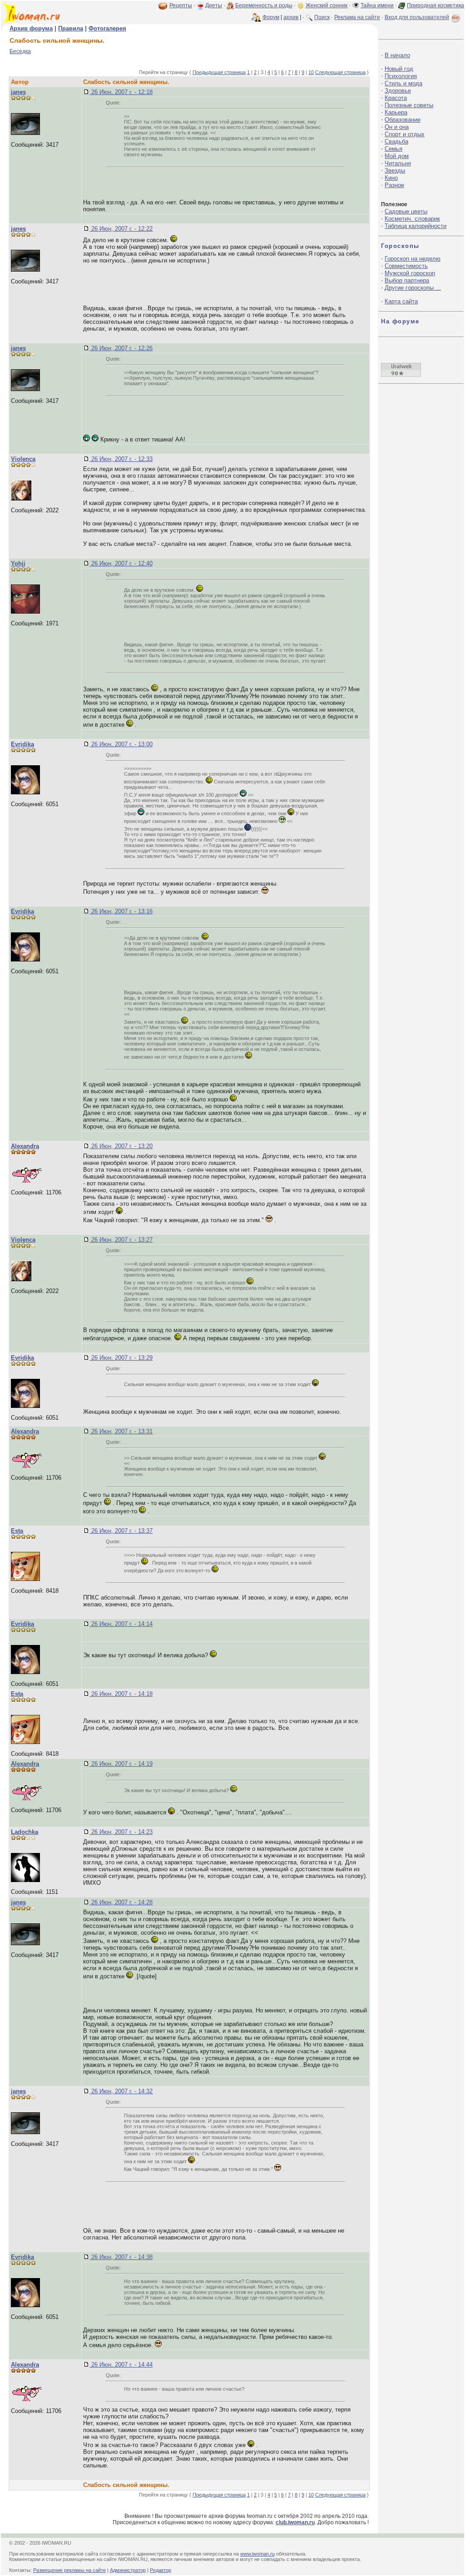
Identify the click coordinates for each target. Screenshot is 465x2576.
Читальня (398, 163)
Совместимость (406, 266)
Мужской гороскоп (410, 273)
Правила (71, 28)
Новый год (399, 69)
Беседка (20, 51)
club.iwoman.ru (295, 2522)
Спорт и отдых (405, 134)
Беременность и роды (264, 5)
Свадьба (396, 141)
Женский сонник (326, 5)
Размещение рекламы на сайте (69, 2570)
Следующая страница (340, 72)
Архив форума (31, 28)
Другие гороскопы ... (413, 288)
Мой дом (397, 156)
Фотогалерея (107, 28)
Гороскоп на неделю (413, 259)
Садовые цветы (406, 211)
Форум (271, 17)
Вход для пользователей (417, 17)
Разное (394, 185)
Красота (396, 98)
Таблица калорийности (416, 226)
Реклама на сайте (357, 17)
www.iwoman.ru (257, 2554)
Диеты (214, 5)
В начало (397, 55)
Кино (391, 178)
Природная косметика (435, 5)
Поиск (322, 17)
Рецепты (181, 5)
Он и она (397, 127)
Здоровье (398, 91)
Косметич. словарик (412, 219)
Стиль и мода (403, 83)
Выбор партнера (407, 280)
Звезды (395, 171)
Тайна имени (377, 5)
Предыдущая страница (219, 72)
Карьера (396, 112)
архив (291, 17)
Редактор (161, 2570)
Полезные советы (409, 105)
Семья (393, 149)
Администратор (128, 2570)
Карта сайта (401, 301)
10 (311, 72)
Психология (401, 76)
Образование (403, 120)
